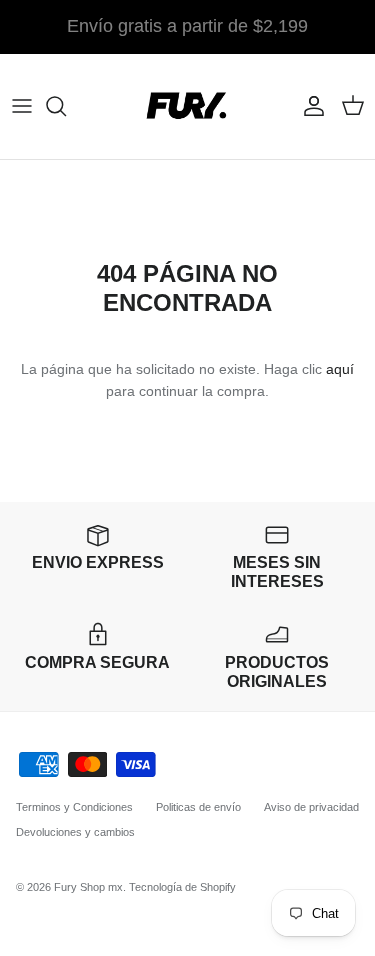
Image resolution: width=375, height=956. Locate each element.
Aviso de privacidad (311, 807)
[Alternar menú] (22, 106)
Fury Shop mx (88, 887)
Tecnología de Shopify (182, 887)
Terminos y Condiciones (74, 807)
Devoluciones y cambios (75, 832)
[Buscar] (66, 106)
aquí (340, 369)
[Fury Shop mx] (188, 106)
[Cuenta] (309, 106)
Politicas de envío (198, 807)
